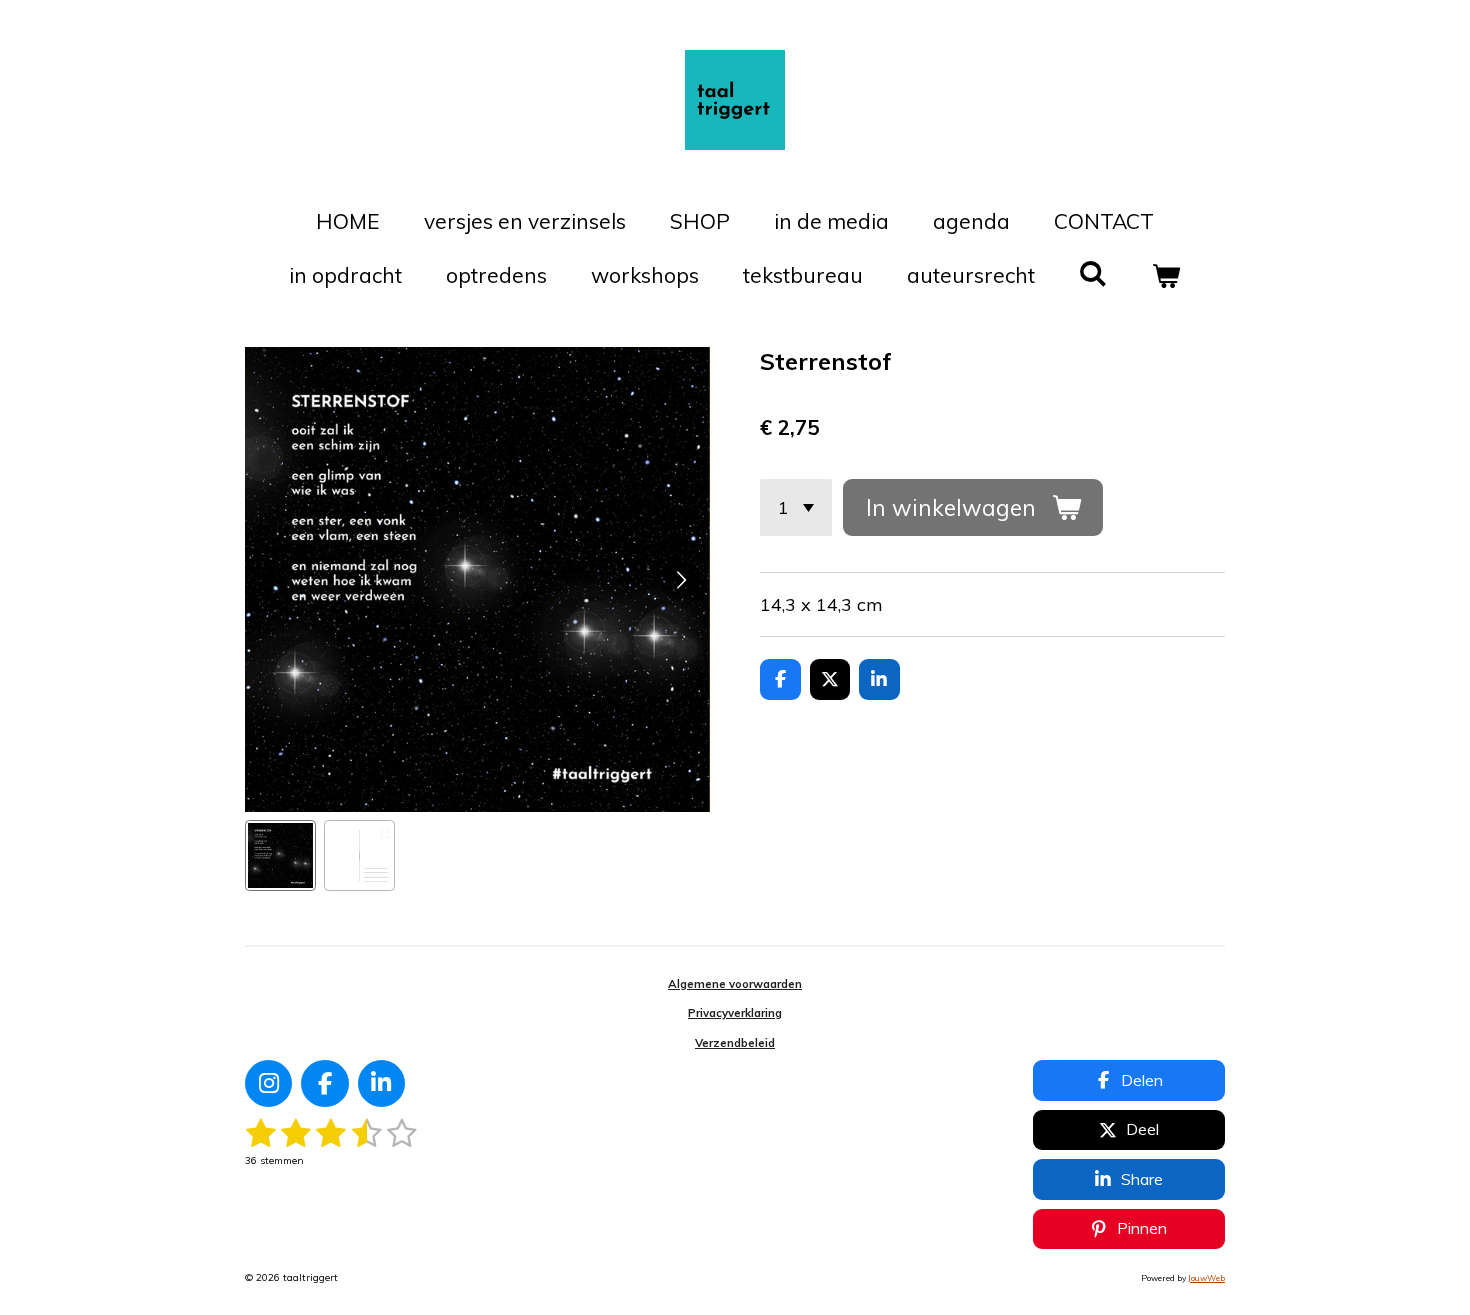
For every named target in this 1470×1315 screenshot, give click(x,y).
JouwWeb (1206, 1278)
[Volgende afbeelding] (680, 580)
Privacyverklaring (735, 1013)
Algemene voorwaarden (735, 984)
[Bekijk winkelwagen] (1166, 276)
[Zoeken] (1093, 273)
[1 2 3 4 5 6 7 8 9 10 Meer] (796, 507)
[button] (280, 855)
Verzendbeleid (735, 1043)
